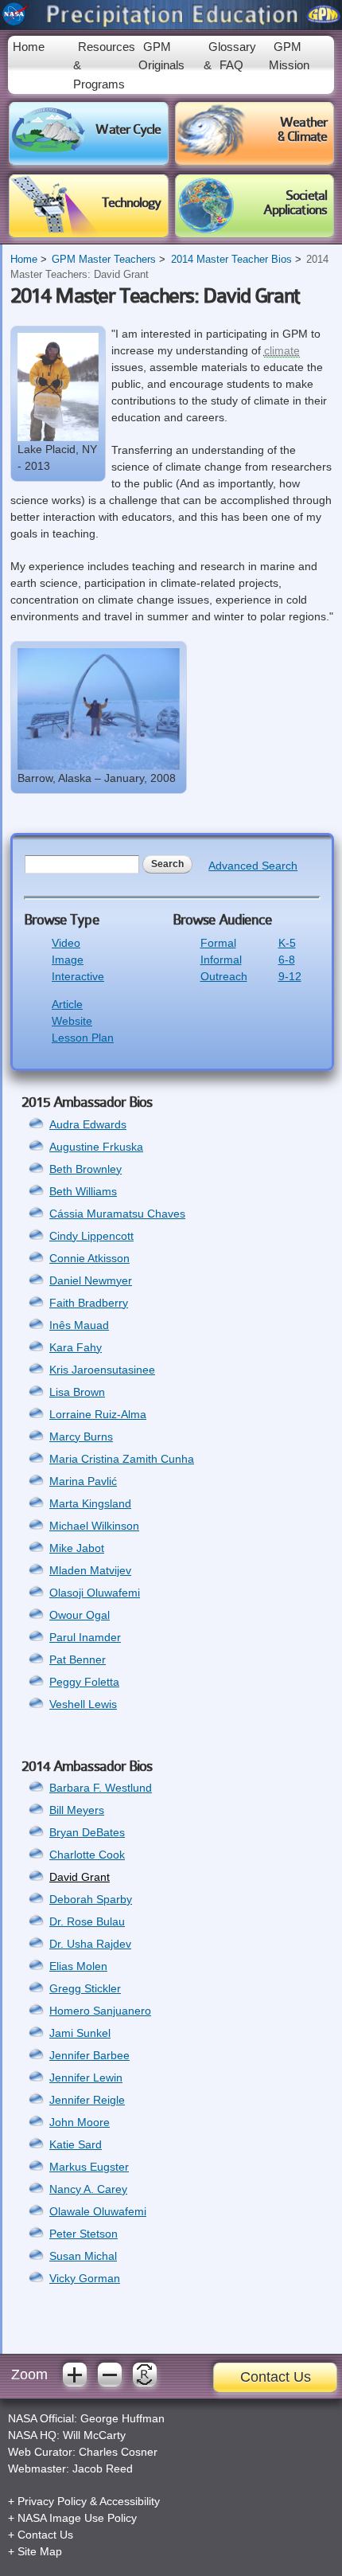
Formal (218, 943)
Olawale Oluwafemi (98, 2211)
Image (68, 960)
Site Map (40, 2551)
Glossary (232, 47)
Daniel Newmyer (91, 1280)
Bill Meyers (77, 1810)
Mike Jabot (77, 1548)
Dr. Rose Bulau (87, 1921)
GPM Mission (289, 56)
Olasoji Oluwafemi (95, 1593)
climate (282, 350)
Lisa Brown (77, 1392)
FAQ (231, 65)
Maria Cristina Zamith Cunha (122, 1459)
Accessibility (130, 2501)
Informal (221, 960)
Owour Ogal (80, 1615)
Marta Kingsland (90, 1503)
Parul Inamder (85, 1637)
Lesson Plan (83, 1038)
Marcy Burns (81, 1437)
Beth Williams (83, 1191)
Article (67, 1004)
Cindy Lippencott (91, 1236)
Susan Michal (83, 2256)
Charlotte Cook (87, 1855)
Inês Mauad (79, 1325)
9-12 (290, 976)
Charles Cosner (118, 2452)
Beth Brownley (85, 1169)
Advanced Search (253, 866)
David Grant (80, 1877)
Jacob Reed (103, 2469)
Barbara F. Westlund (101, 1788)
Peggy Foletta (84, 1682)
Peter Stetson (84, 2234)
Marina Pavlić (83, 1481)
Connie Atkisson (89, 1258)
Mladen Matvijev (90, 1570)
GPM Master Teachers (104, 260)
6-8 (287, 960)
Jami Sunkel (80, 2033)
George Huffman (122, 2418)
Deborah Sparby (91, 1899)
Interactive (78, 976)
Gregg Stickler (85, 1988)
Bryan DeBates (87, 1832)
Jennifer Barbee (89, 2055)
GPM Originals (161, 56)
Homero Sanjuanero (100, 2011)
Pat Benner (78, 1659)
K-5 (287, 943)
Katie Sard (76, 2144)
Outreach (224, 976)
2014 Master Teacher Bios (231, 260)
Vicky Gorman (85, 2278)
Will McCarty (94, 2435)
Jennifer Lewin (86, 2078)
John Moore (80, 2122)
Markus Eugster (89, 2167)
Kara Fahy (76, 1347)
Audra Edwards (88, 1124)
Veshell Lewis (83, 1704)
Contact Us (276, 2377)
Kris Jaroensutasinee (102, 1370)
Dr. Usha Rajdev (90, 1944)
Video (66, 943)
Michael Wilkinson (94, 1526)
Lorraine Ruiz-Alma (98, 1414)
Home (29, 47)
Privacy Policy (52, 2501)
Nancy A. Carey (88, 2189)
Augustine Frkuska (96, 1147)
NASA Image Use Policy (77, 2518)
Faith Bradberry (89, 1303)
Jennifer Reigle (87, 2100)
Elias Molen (78, 1966)
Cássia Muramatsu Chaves (117, 1214)
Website (72, 1021)
